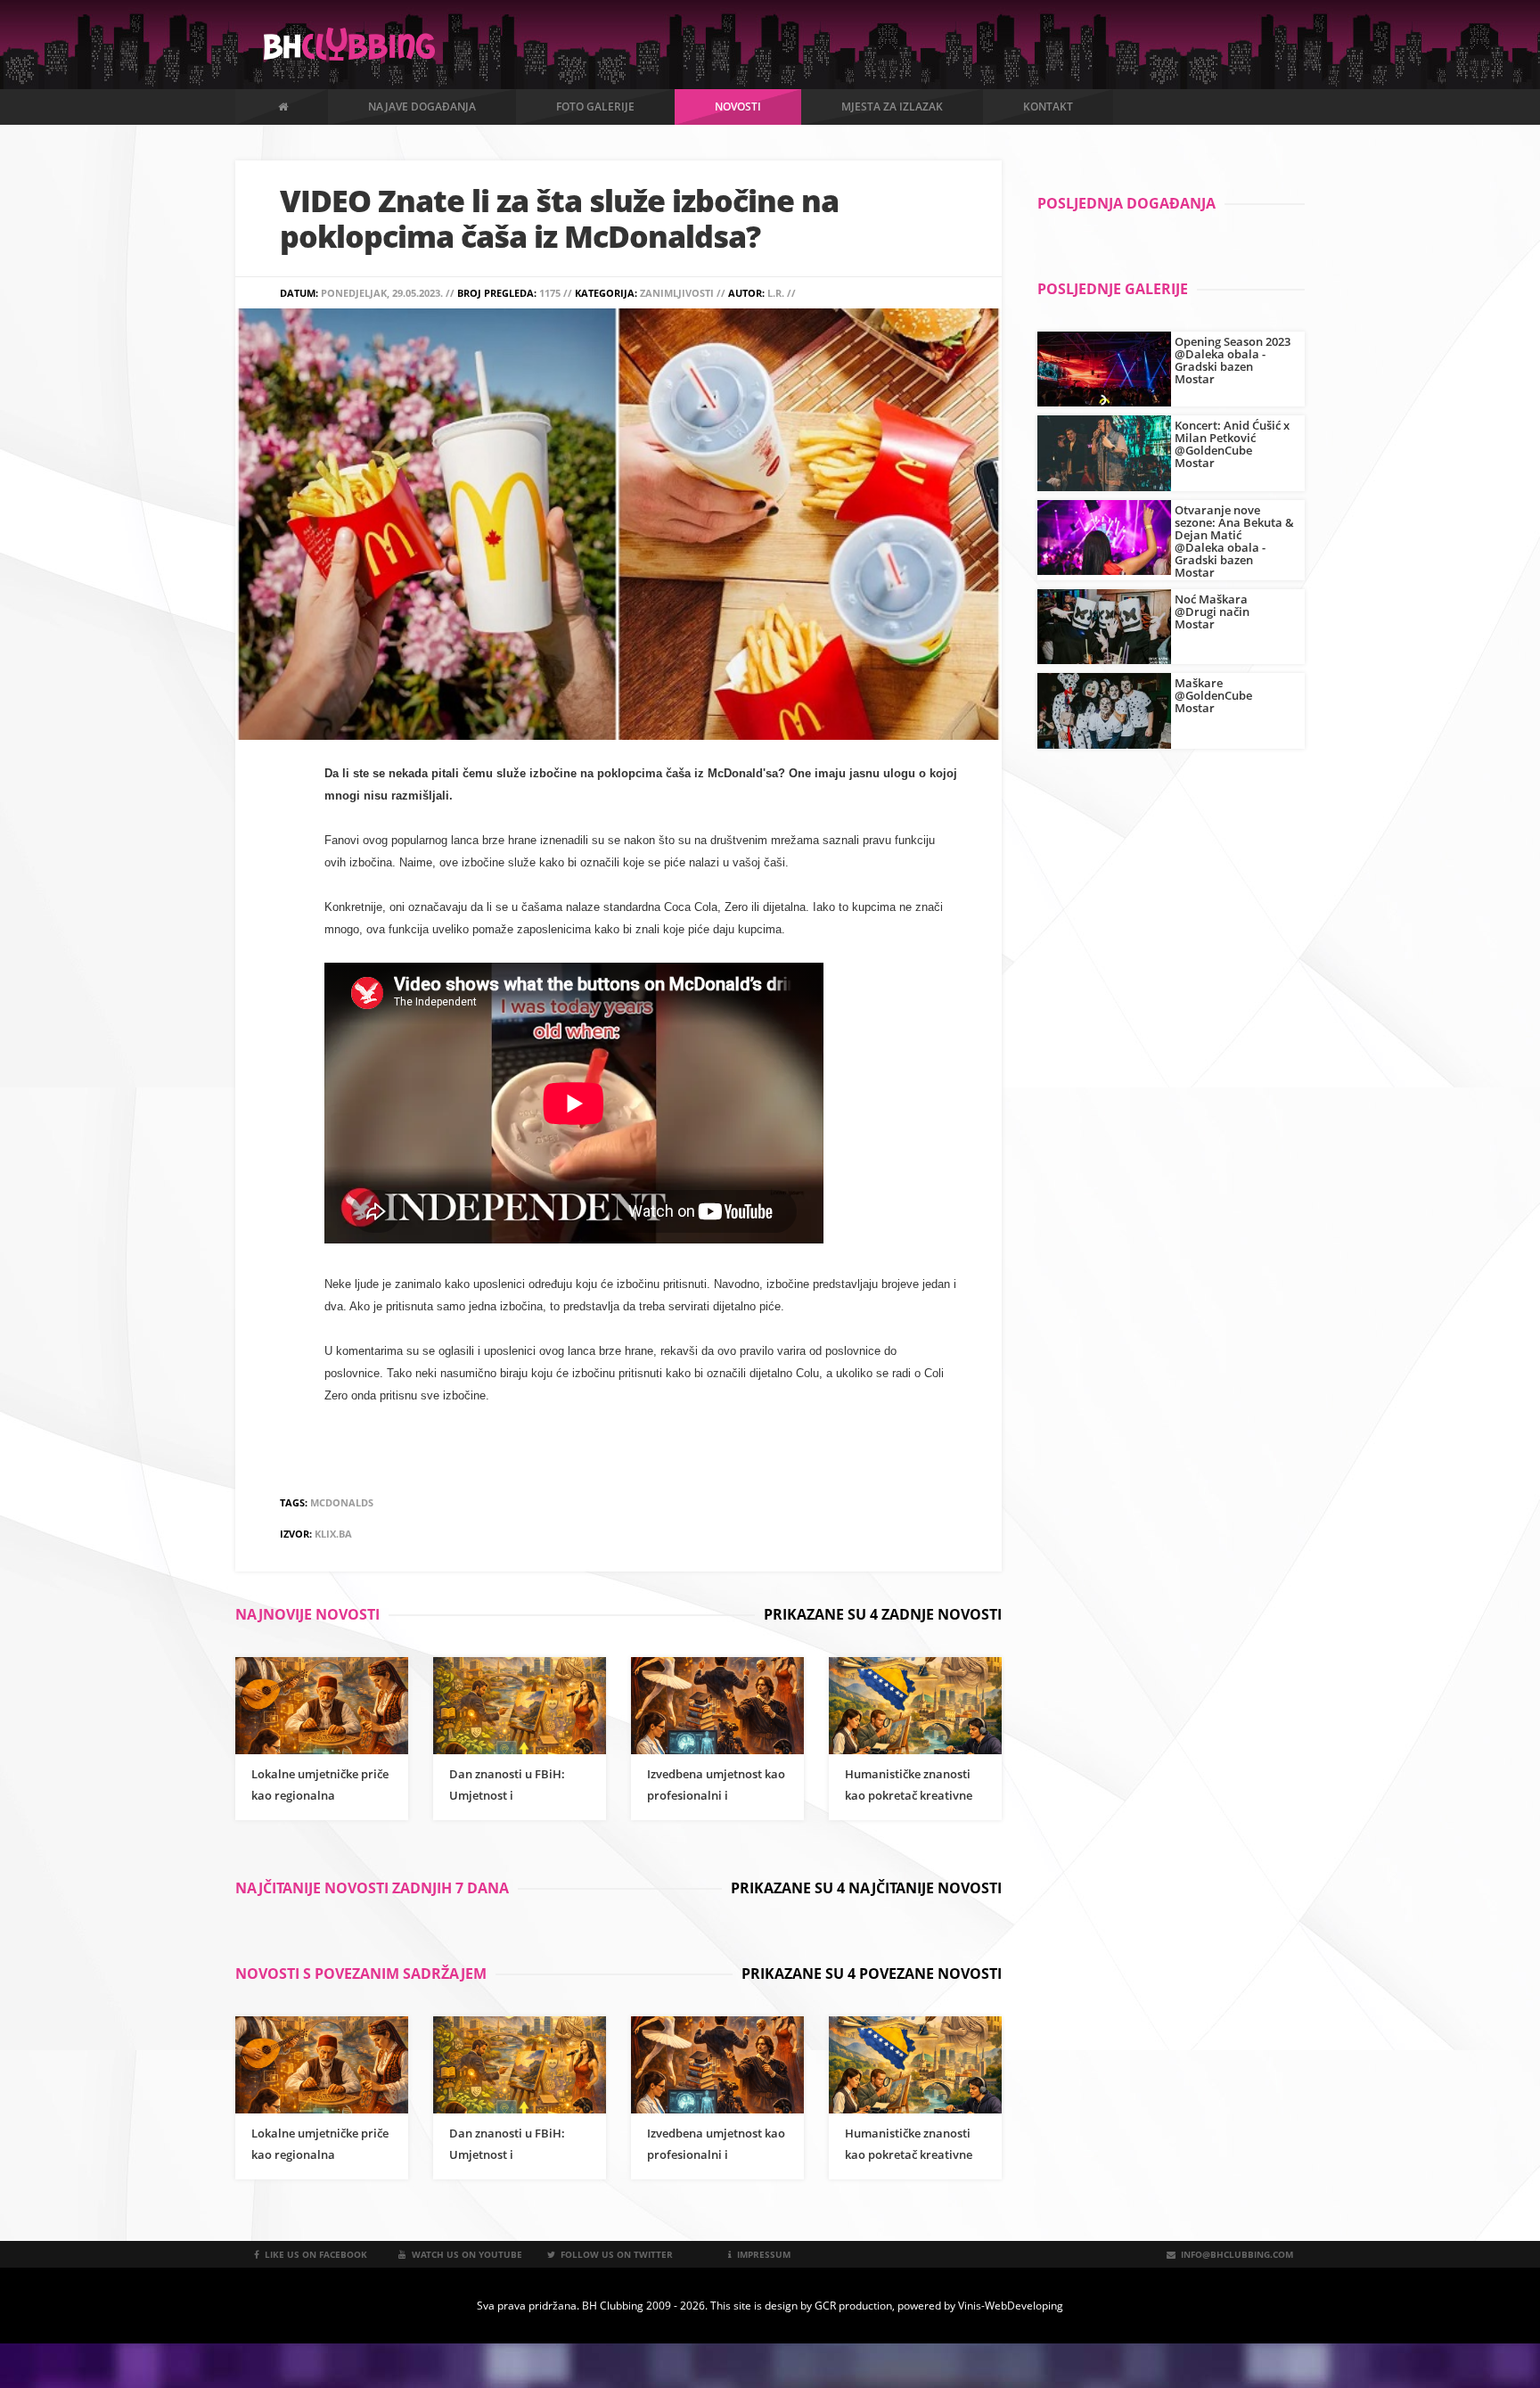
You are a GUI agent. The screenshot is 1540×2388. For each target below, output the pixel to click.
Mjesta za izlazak (892, 107)
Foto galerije (595, 107)
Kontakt (1048, 107)
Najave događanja (422, 107)
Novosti (738, 107)
